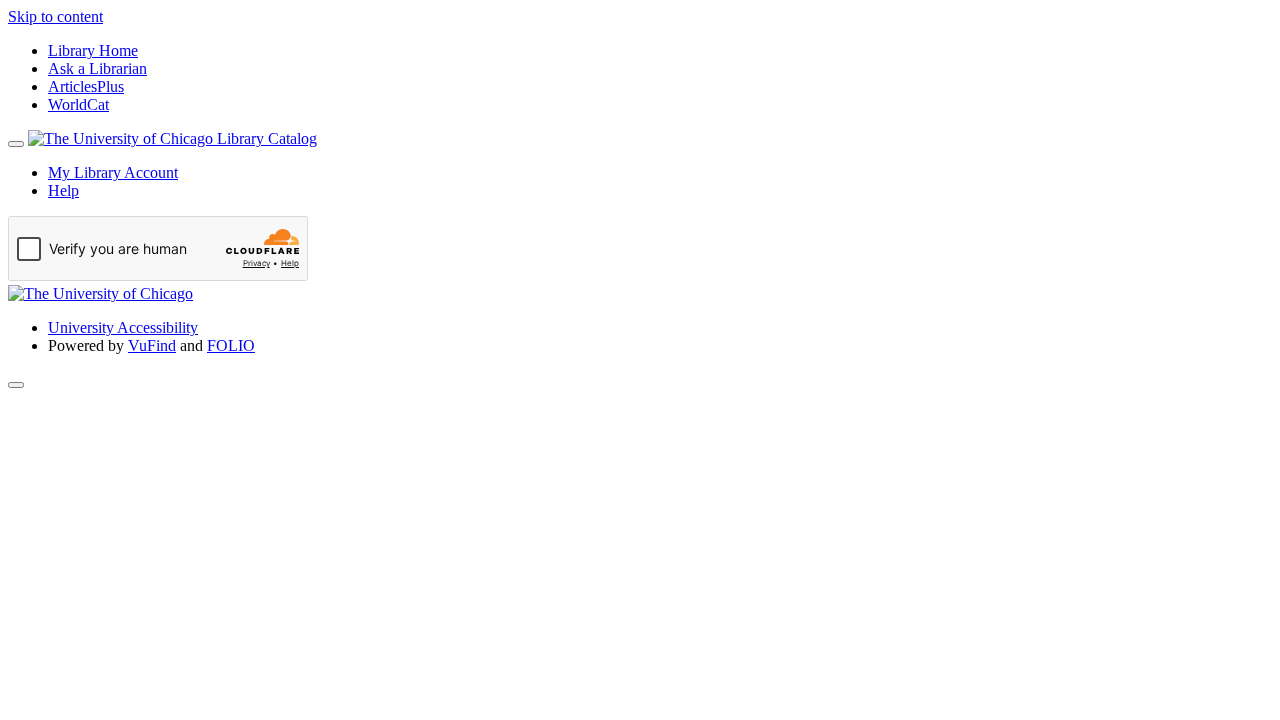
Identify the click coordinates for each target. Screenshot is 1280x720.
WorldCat (78, 104)
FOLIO (231, 345)
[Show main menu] (16, 144)
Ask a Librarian (97, 68)
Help (63, 190)
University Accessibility (123, 327)
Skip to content (55, 16)
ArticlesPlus (86, 86)
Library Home (93, 50)
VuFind (152, 345)
